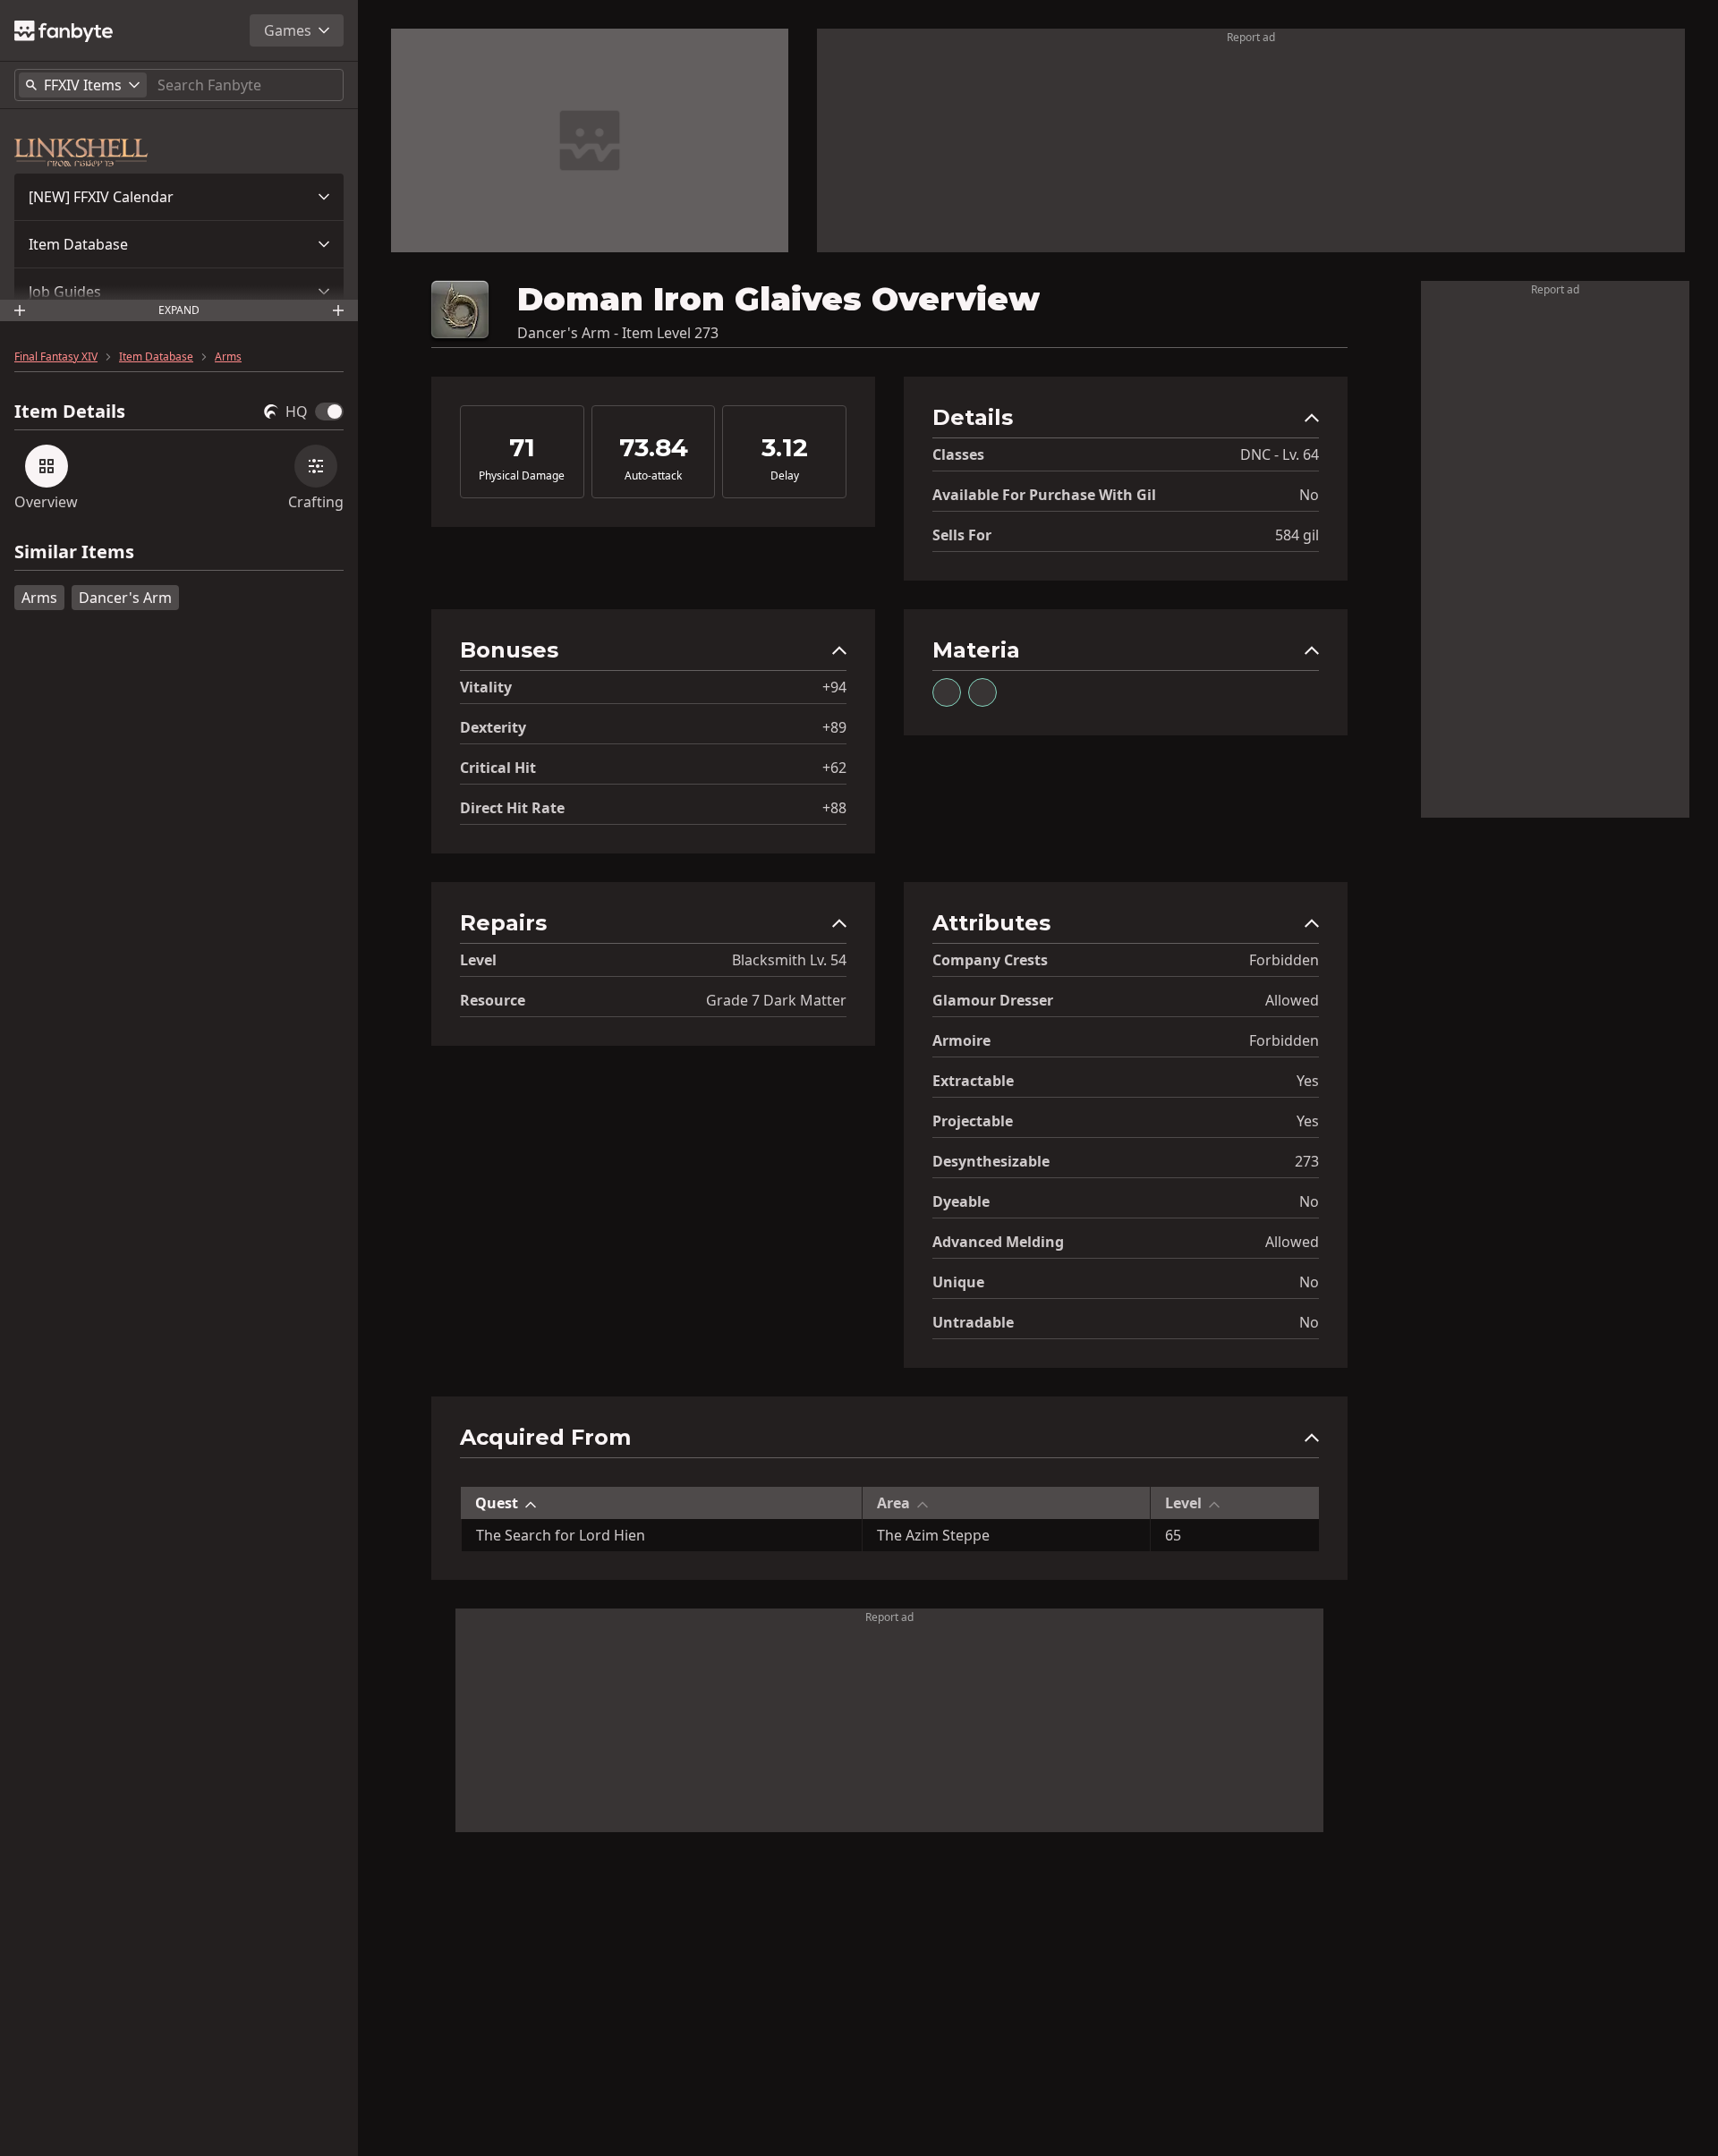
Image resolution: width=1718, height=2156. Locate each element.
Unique (958, 1282)
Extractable (973, 1081)
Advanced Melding (998, 1242)
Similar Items (74, 552)
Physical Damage (522, 476)
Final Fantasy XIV (56, 357)
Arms (228, 357)
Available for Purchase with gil (1044, 495)
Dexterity (493, 727)
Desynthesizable (991, 1161)
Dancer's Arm (125, 598)
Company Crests (990, 960)
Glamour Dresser (993, 1000)
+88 (834, 808)
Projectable (973, 1121)
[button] (179, 197)
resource (493, 1000)
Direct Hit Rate (512, 808)
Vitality (486, 687)
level (478, 960)
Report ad (1251, 37)
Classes (958, 454)
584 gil (1297, 535)
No (1309, 495)
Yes (1308, 1081)
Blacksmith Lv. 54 (789, 960)
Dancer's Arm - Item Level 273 (618, 333)
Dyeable (961, 1201)
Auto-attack (653, 476)
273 (1307, 1161)
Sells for (962, 535)
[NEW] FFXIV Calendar (101, 197)
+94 (834, 687)
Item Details (70, 412)
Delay (785, 476)
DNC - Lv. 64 (1280, 454)
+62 (834, 768)
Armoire (961, 1040)
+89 (834, 727)
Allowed (1292, 1000)
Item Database (78, 244)
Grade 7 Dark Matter (776, 1000)
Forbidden (1284, 960)
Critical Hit (498, 768)
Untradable (973, 1322)
